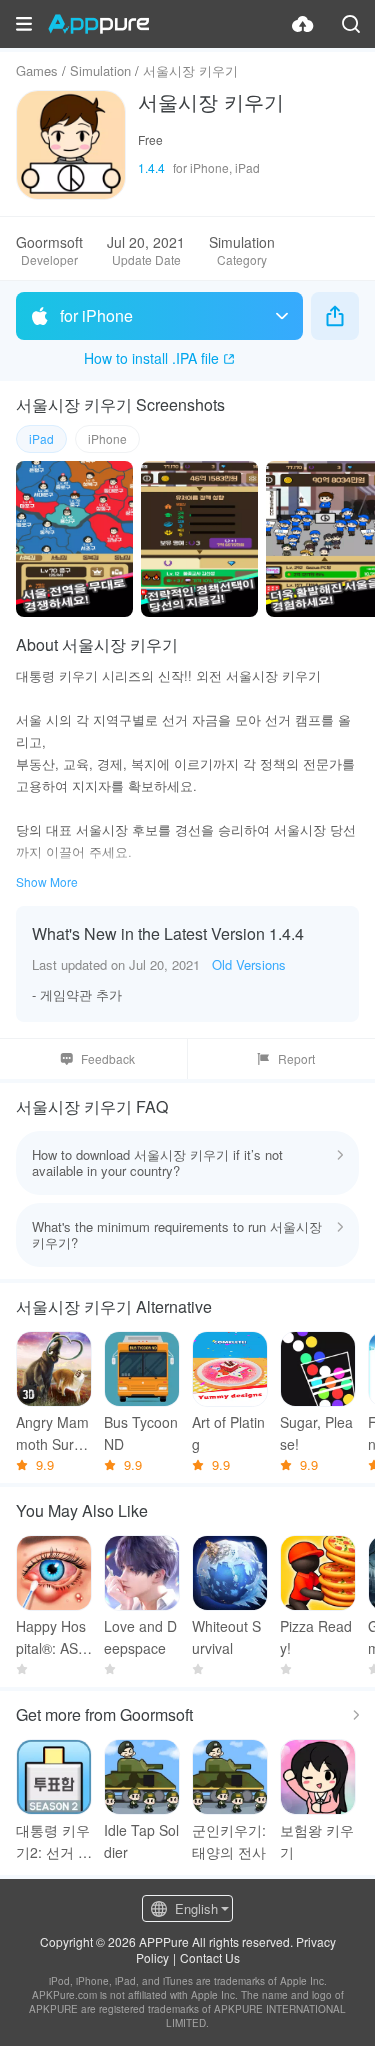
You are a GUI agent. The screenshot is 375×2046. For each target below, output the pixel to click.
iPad (41, 438)
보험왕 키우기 (317, 1841)
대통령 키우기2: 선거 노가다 (54, 1841)
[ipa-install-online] (303, 24)
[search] (351, 24)
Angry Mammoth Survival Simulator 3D (53, 1433)
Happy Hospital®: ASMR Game (53, 1637)
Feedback (108, 1058)
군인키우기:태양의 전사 (229, 1841)
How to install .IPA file (151, 358)
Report (296, 1058)
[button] (24, 24)
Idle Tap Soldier (141, 1841)
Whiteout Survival (226, 1637)
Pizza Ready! (316, 1637)
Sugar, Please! (316, 1433)
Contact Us (210, 1957)
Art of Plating (228, 1433)
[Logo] (98, 24)
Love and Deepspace (140, 1637)
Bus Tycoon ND (141, 1433)
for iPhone (96, 315)
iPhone (107, 438)
